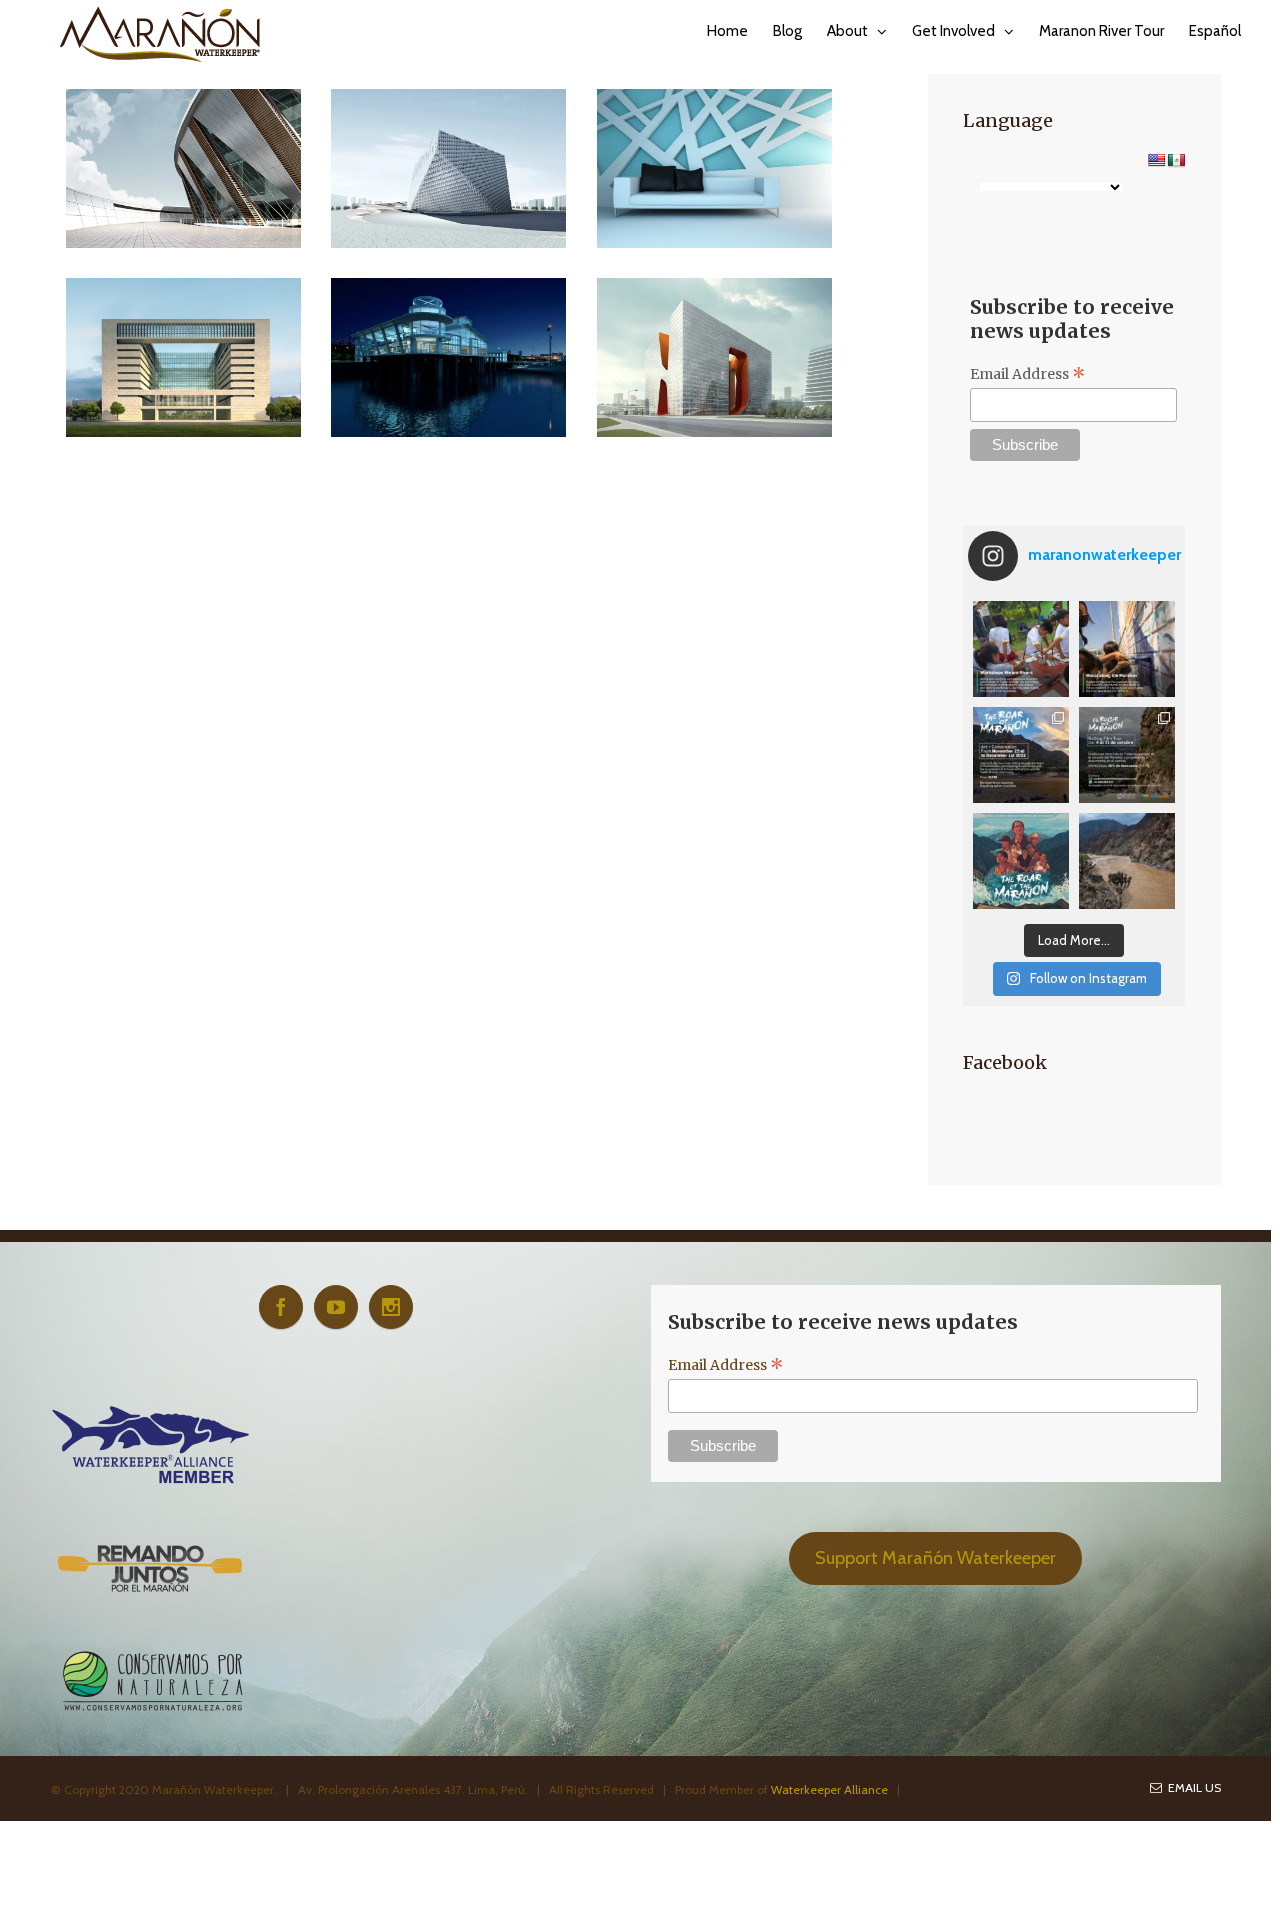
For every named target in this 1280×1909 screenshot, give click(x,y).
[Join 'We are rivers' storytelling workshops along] (1021, 649)
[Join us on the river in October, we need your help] (1127, 755)
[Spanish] (1176, 160)
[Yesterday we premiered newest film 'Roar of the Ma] (1021, 861)
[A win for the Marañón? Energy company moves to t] (1127, 861)
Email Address (1028, 374)
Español (1215, 31)
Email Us (1191, 1787)
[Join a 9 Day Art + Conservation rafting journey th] (1021, 755)
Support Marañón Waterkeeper (935, 1558)
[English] (1156, 160)
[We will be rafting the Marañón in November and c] (1127, 649)
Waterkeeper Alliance (829, 1789)
